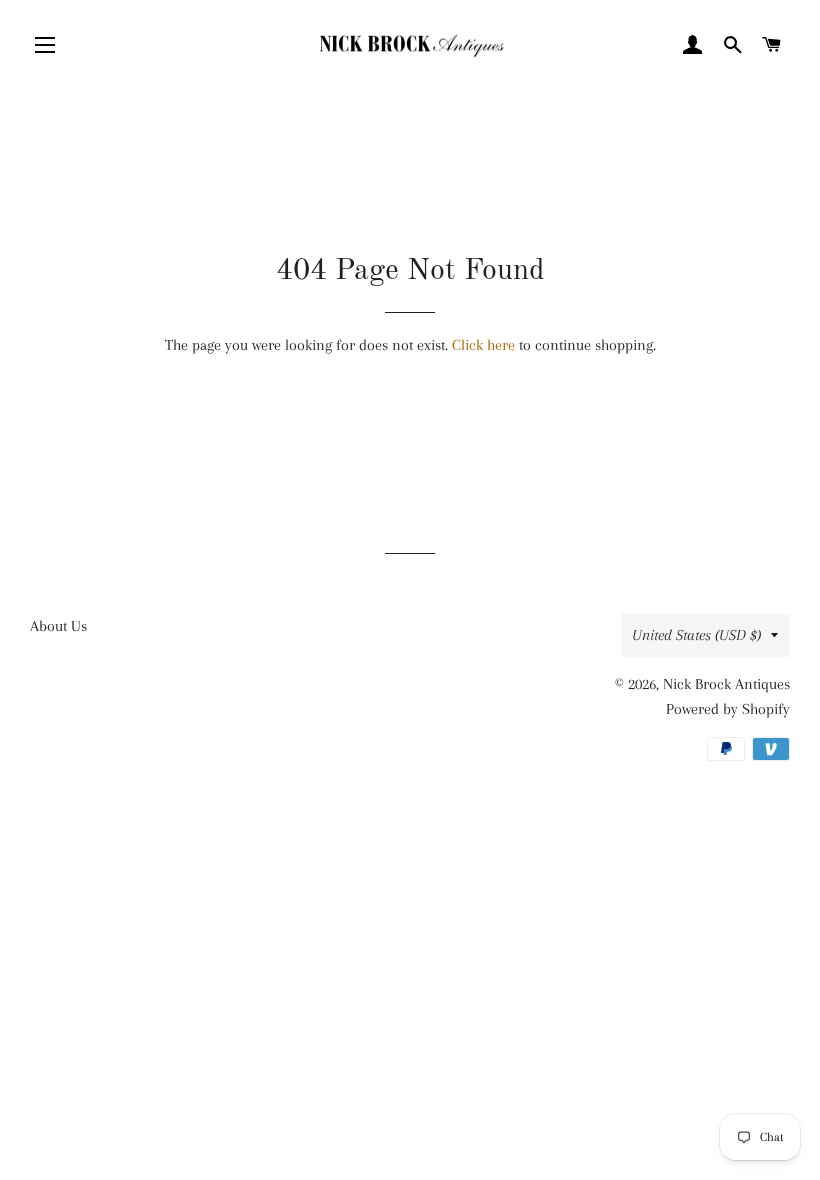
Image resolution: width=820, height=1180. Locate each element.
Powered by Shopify (728, 709)
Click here (483, 345)
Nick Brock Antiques (726, 684)
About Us (58, 626)
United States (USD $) (696, 635)
